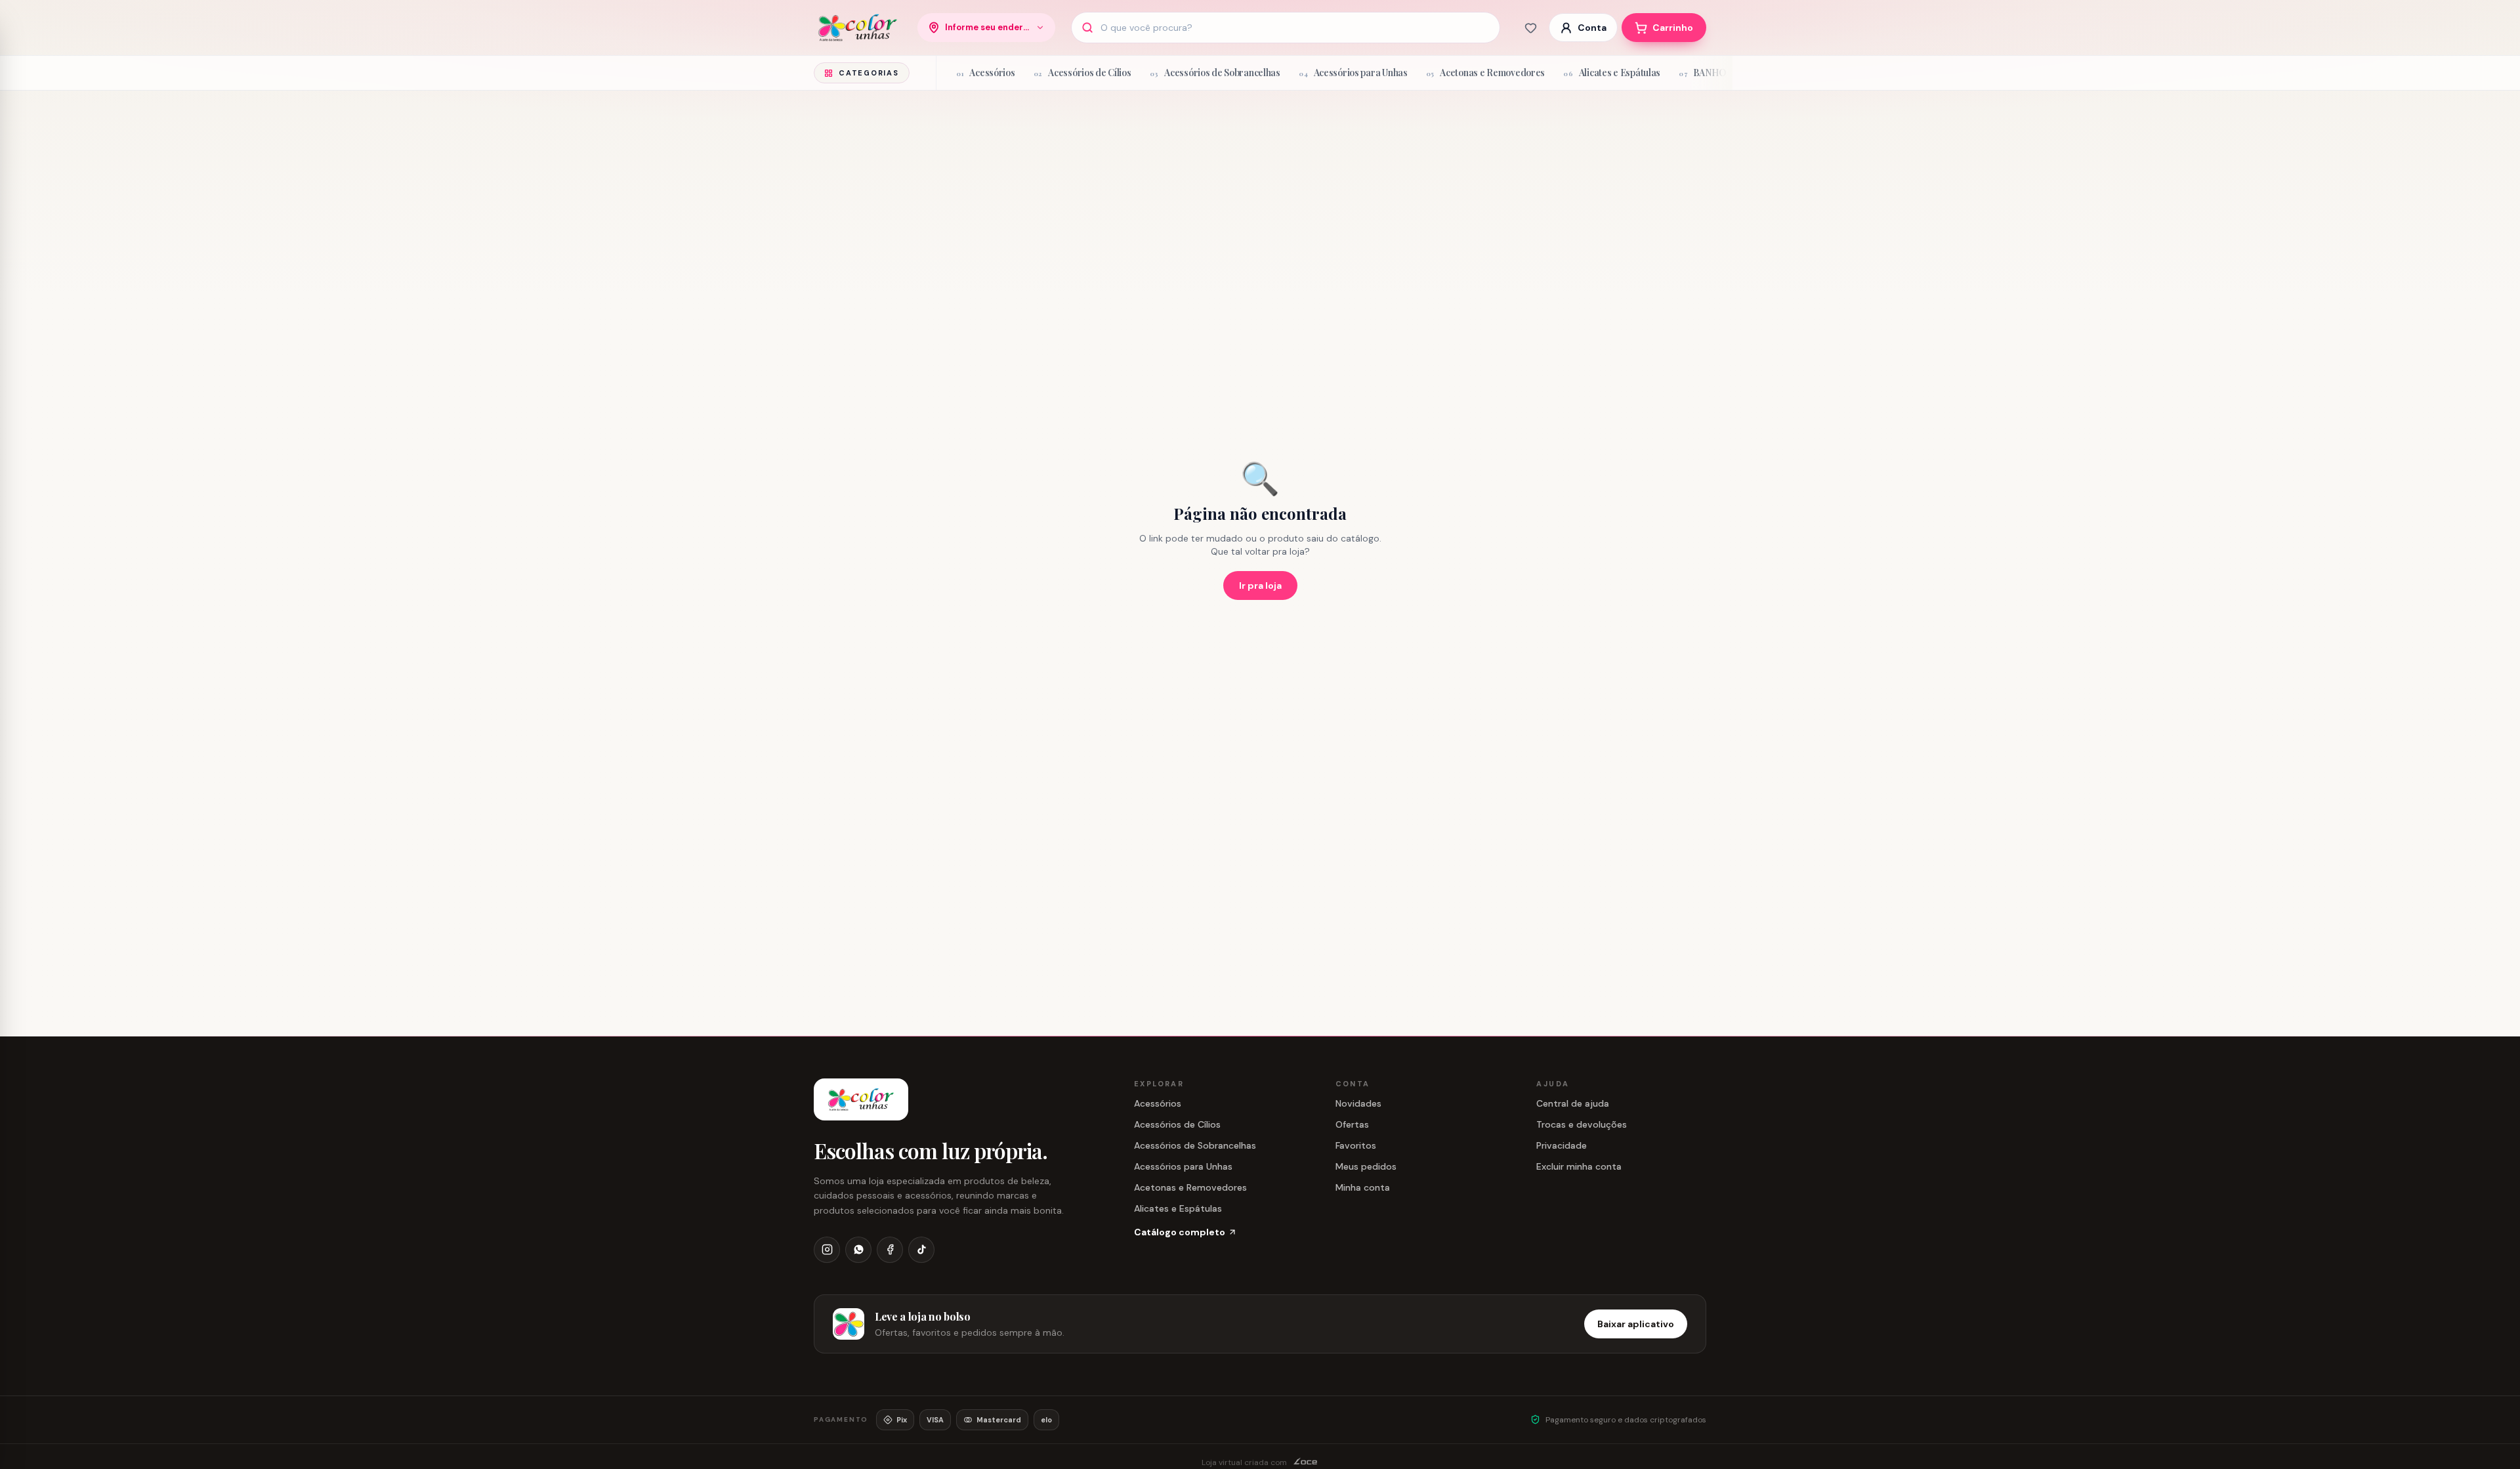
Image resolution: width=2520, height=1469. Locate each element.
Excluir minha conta (1579, 1166)
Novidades (1358, 1103)
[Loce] (1306, 1462)
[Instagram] (827, 1250)
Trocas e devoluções (1582, 1124)
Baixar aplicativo (1636, 1324)
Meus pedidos (1366, 1166)
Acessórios (1158, 1103)
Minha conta (1363, 1187)
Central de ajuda (1573, 1103)
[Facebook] (890, 1250)
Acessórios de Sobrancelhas (1195, 1145)
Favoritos (1356, 1145)
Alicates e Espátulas (1178, 1208)
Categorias (869, 73)
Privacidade (1562, 1145)
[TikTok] (921, 1250)
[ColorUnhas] (858, 28)
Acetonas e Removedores (1190, 1187)
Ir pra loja (1260, 585)
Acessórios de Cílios (1177, 1124)
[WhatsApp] (858, 1250)
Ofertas (1352, 1124)
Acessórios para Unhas (1183, 1166)
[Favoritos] (1530, 28)
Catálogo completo (1180, 1232)
